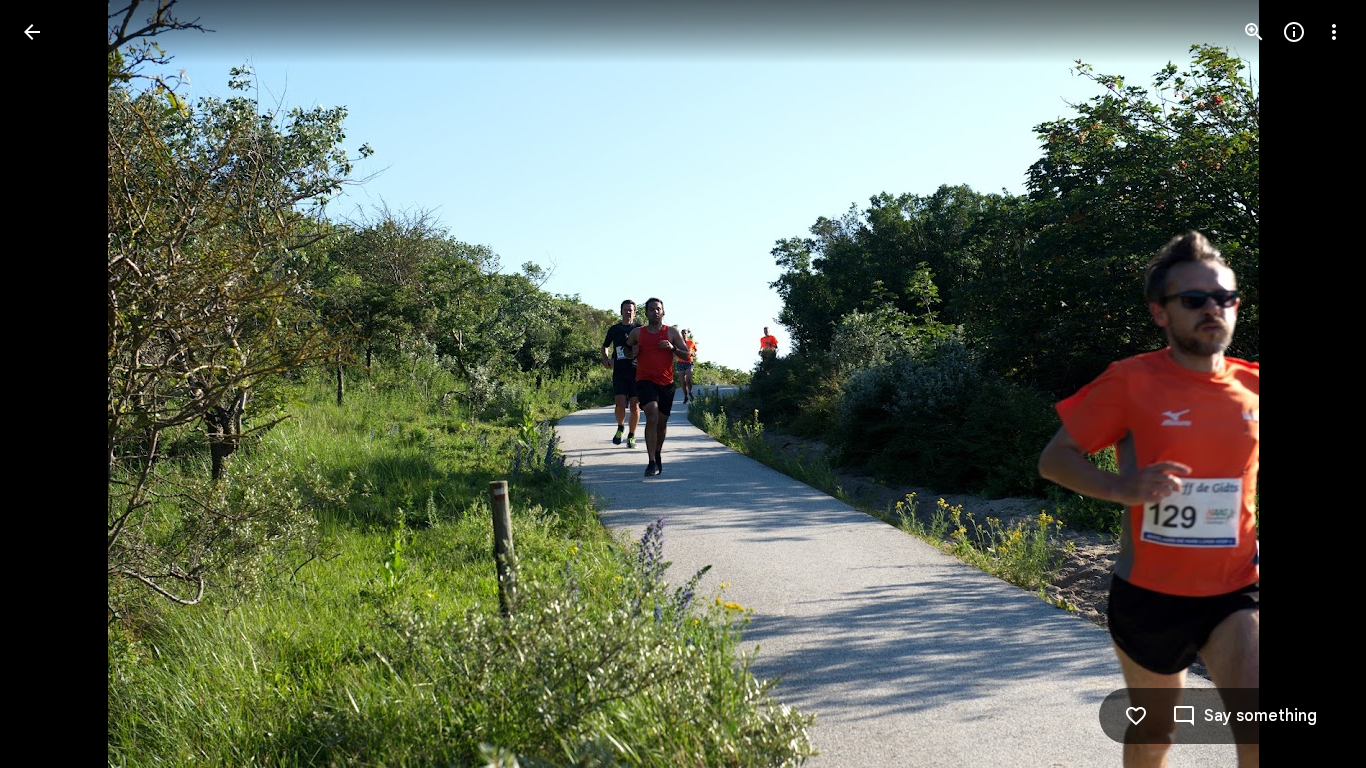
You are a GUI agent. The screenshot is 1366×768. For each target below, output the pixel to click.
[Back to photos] (32, 32)
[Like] (1136, 716)
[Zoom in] (1254, 32)
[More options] (1334, 32)
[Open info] (1294, 32)
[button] (56, 384)
